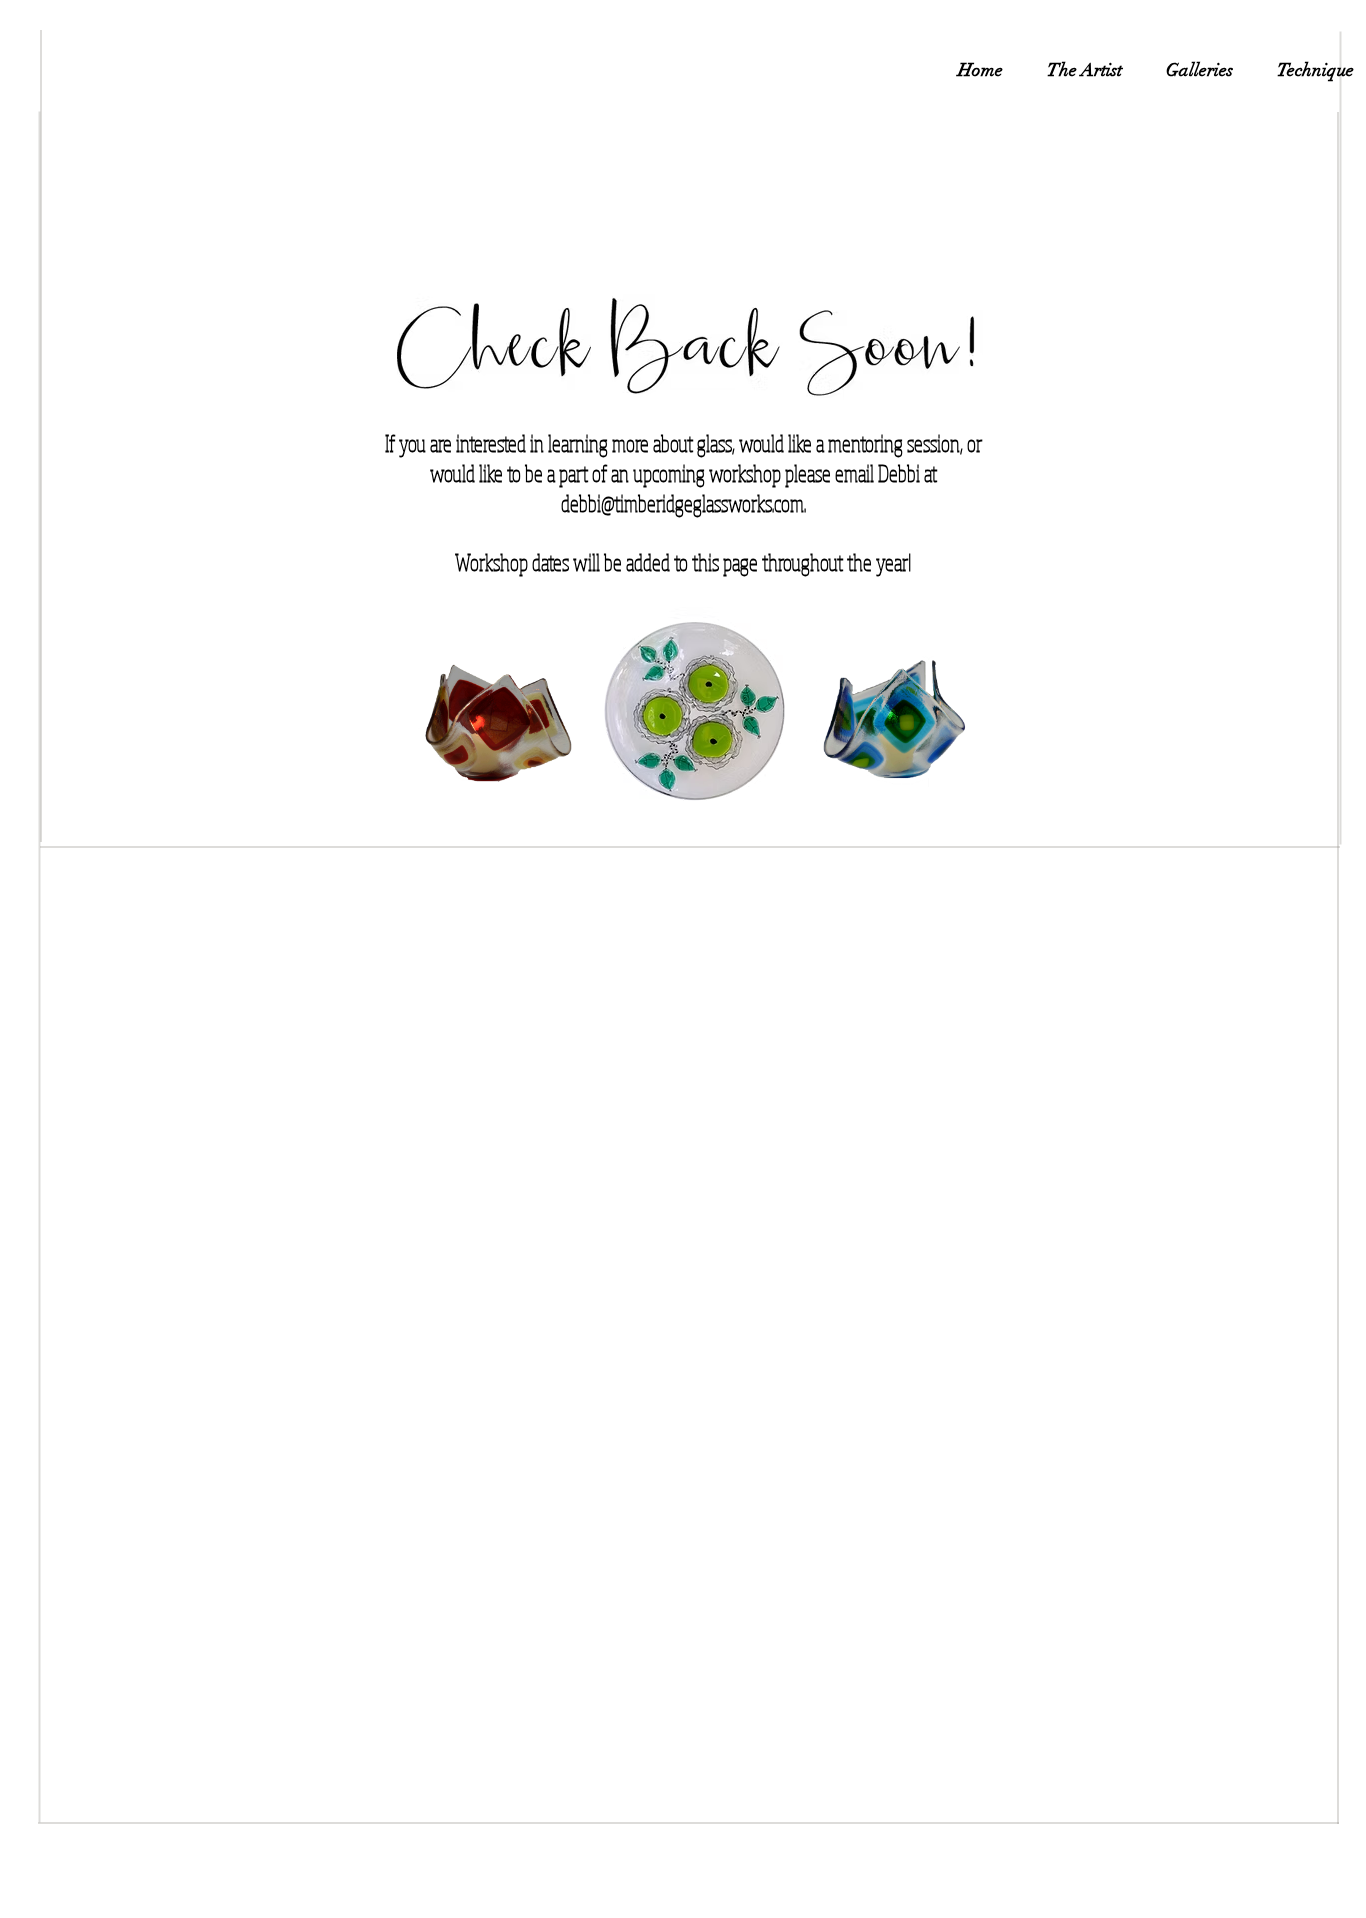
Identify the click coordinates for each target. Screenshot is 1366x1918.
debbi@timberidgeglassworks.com (682, 502)
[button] (1199, 70)
